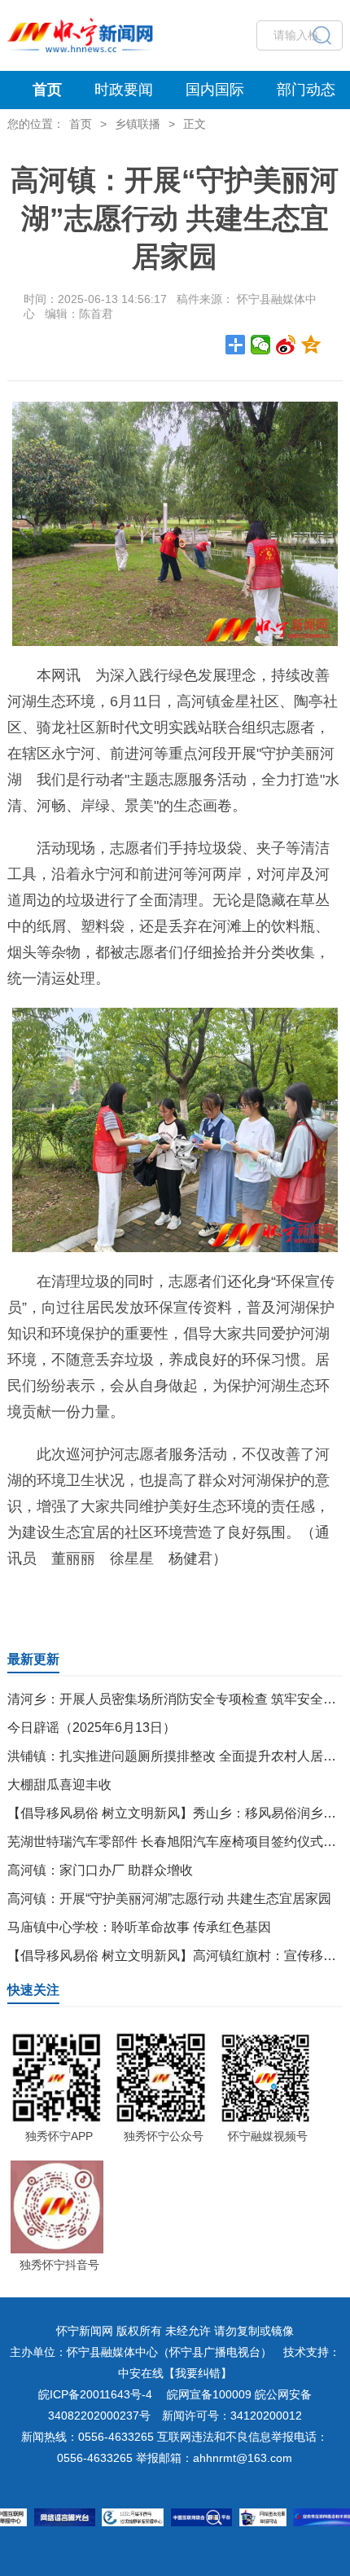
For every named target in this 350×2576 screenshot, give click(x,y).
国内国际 (215, 90)
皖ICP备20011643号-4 (95, 2394)
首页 (47, 90)
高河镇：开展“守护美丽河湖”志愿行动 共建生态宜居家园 (169, 1899)
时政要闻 (124, 90)
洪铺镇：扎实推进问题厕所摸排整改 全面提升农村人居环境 (178, 1756)
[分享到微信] (261, 345)
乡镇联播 (138, 124)
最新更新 (33, 1659)
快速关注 (33, 1990)
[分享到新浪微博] (286, 345)
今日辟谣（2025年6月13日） (92, 1728)
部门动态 (306, 90)
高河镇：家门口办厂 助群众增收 (100, 1870)
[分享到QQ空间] (311, 345)
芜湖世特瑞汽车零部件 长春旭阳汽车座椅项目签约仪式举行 (178, 1842)
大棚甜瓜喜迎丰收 (59, 1785)
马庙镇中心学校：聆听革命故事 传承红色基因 (139, 1927)
